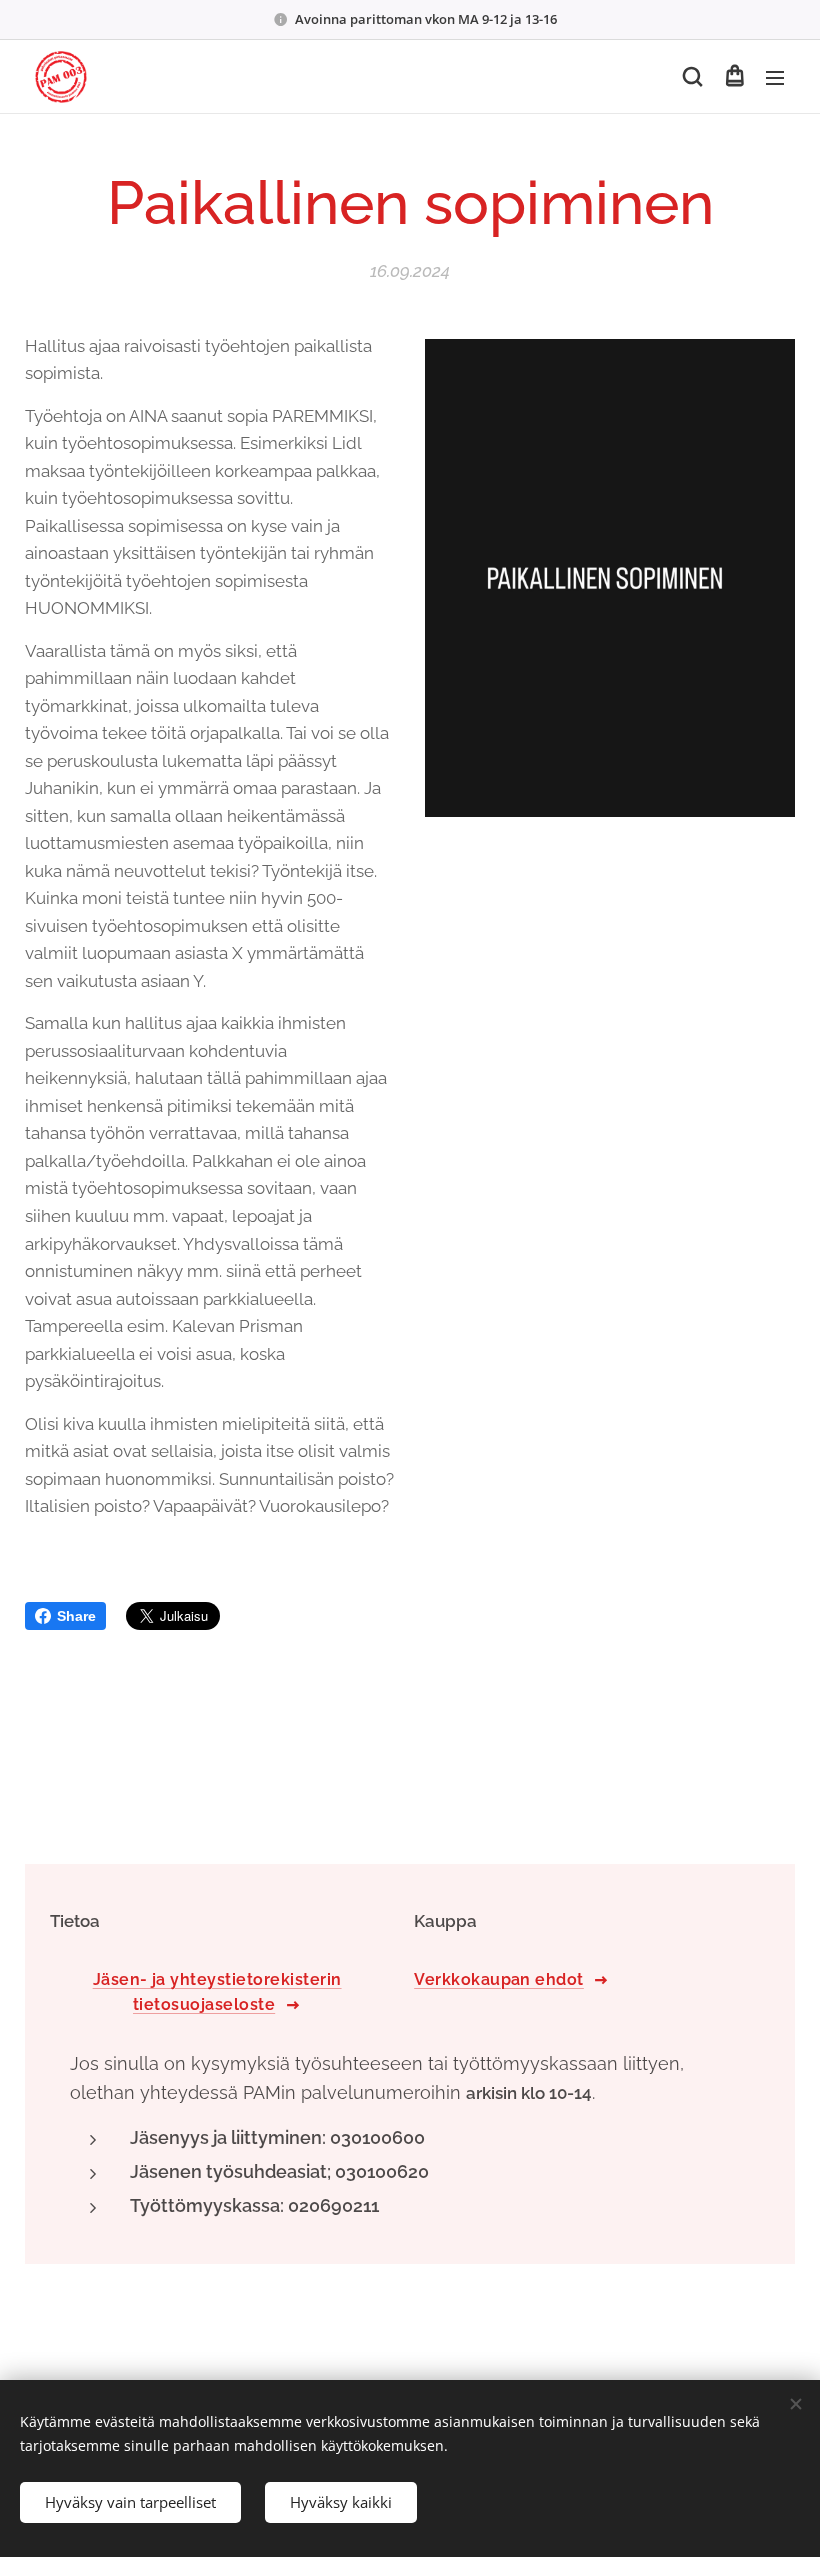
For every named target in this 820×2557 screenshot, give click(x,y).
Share (76, 1616)
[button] (692, 77)
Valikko (775, 77)
